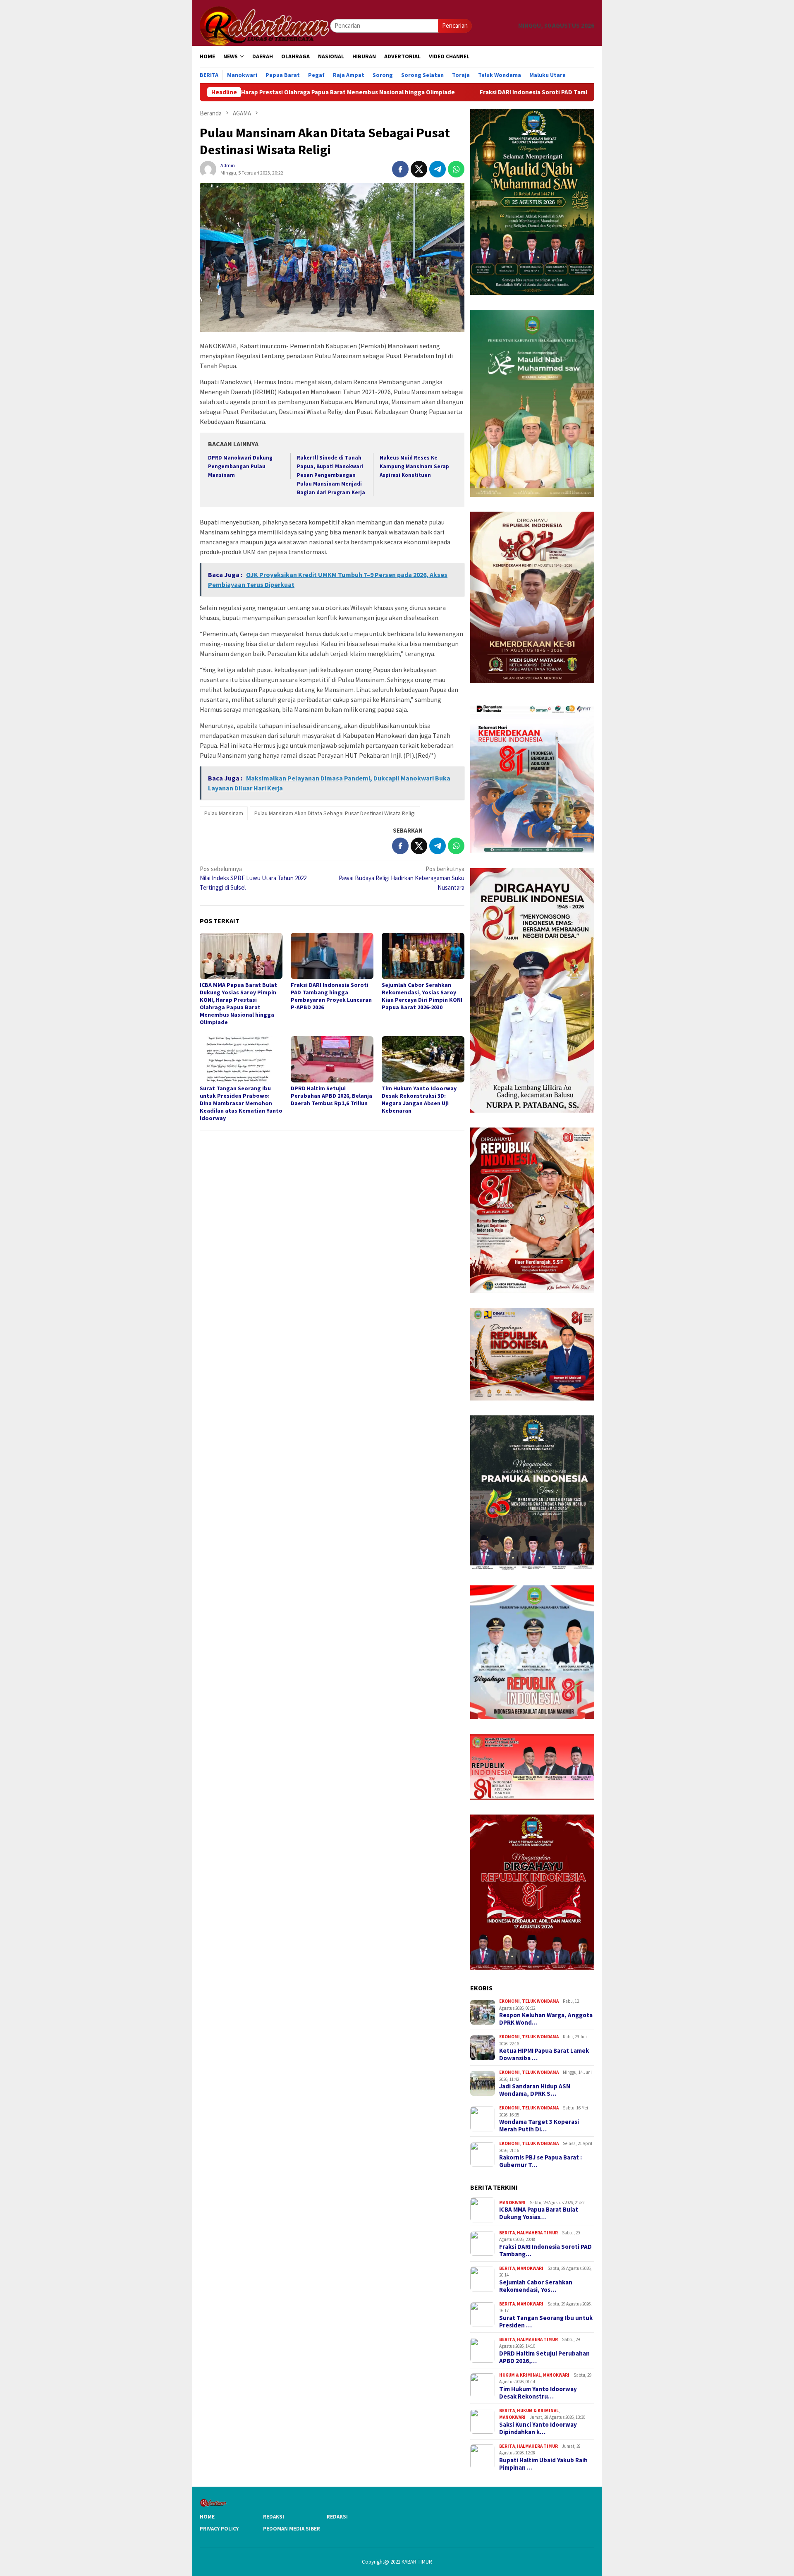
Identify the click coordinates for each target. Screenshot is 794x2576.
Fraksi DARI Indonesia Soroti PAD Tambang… (545, 2250)
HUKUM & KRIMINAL (520, 2375)
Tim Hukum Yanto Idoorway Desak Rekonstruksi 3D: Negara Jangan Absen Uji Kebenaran (419, 1099)
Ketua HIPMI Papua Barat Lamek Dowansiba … (544, 2054)
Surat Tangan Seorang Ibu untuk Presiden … (546, 2322)
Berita (507, 2233)
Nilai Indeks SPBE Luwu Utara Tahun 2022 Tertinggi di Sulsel (253, 878)
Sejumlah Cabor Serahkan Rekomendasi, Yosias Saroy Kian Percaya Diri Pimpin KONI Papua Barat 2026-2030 (422, 996)
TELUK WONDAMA (540, 2001)
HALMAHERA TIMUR (537, 2233)
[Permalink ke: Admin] (208, 169)
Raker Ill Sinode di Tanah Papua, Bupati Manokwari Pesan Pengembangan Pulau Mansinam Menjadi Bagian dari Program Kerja (331, 475)
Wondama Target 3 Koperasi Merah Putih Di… (539, 2126)
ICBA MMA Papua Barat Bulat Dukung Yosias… (539, 2213)
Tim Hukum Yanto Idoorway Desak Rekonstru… (538, 2393)
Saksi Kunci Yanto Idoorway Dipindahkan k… (538, 2428)
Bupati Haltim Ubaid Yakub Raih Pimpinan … (543, 2464)
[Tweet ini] (419, 169)
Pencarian (455, 25)
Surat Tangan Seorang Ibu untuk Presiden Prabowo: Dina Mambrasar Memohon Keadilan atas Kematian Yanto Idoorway (241, 1103)
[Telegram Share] (438, 169)
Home (207, 2517)
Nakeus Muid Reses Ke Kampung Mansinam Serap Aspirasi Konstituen (414, 466)
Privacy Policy (219, 2529)
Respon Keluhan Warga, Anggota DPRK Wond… (546, 2019)
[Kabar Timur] (265, 25)
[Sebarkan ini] (400, 169)
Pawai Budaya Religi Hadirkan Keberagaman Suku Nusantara (402, 878)
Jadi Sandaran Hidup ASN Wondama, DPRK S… (535, 2090)
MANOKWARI (512, 2203)
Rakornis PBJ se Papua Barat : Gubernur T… (540, 2161)
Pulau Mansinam (224, 813)
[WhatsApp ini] (456, 169)
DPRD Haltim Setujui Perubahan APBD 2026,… (544, 2357)
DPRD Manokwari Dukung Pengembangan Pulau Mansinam (240, 466)
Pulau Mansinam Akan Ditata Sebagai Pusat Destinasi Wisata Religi (335, 813)
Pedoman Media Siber (292, 2529)
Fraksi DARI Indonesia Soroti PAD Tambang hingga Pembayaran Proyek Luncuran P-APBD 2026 (463, 92)
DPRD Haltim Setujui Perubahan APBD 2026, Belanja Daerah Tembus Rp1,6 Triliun (331, 1096)
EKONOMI (509, 2001)
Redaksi (274, 2517)
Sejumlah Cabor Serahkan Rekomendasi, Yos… (536, 2286)
